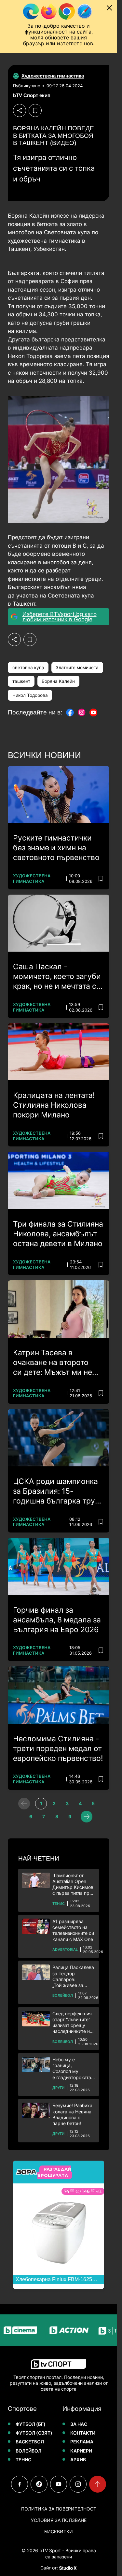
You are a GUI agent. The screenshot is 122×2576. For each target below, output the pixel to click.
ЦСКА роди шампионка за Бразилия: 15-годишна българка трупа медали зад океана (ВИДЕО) (58, 1491)
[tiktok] (39, 2484)
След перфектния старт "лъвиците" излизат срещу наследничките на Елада (72, 2023)
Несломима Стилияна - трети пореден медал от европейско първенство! (58, 1749)
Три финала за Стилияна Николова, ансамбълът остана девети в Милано (58, 1234)
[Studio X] (67, 2568)
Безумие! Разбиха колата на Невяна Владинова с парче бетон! (72, 2114)
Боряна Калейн (58, 681)
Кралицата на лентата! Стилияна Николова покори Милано (54, 1105)
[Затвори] (109, 8)
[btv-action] (58, 2330)
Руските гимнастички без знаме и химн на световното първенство (56, 848)
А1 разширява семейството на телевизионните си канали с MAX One (73, 1930)
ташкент (21, 681)
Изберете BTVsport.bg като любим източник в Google (60, 617)
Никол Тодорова (30, 695)
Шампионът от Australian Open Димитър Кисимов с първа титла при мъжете (73, 1885)
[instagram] (78, 2484)
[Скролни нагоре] (98, 2484)
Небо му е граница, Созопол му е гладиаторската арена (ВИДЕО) (72, 2069)
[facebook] (20, 2484)
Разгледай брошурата (54, 2172)
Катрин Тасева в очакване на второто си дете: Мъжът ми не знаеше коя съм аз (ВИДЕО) (53, 1363)
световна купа (28, 668)
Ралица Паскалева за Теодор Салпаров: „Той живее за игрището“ (73, 1976)
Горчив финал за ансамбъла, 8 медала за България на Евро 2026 (57, 1620)
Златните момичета (77, 668)
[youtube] (59, 2484)
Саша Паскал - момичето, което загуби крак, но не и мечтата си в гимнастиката (57, 977)
